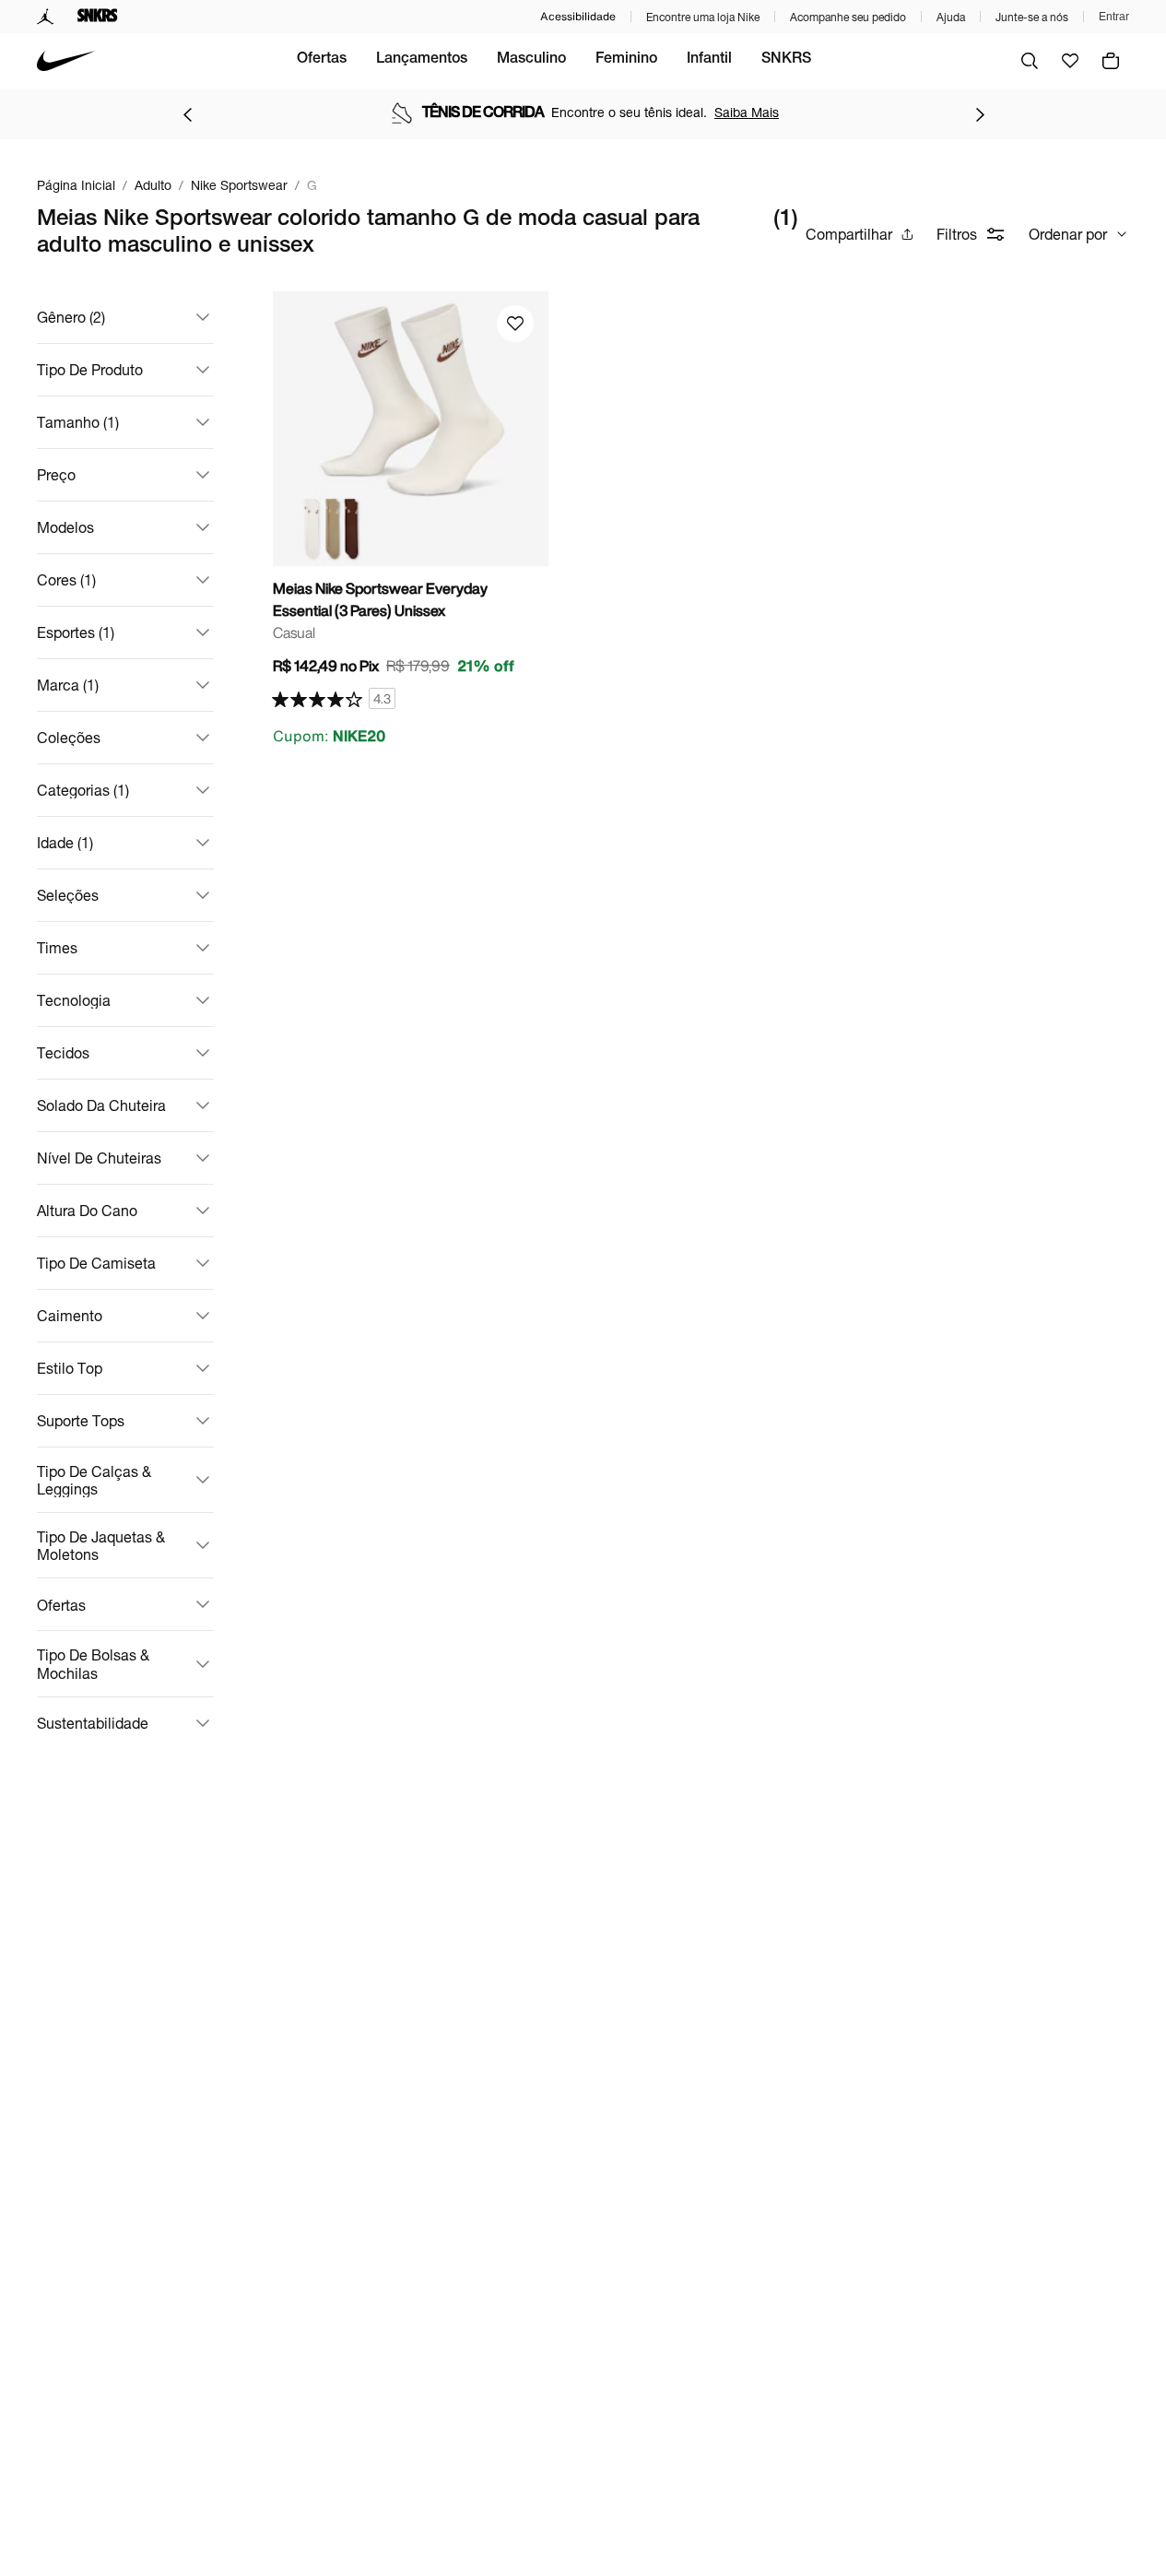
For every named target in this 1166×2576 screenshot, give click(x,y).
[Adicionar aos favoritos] (515, 324)
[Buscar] (1030, 61)
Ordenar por (1068, 234)
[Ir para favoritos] (1070, 61)
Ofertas (322, 60)
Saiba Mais (747, 112)
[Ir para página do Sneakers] (98, 17)
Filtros (957, 234)
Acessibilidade (578, 16)
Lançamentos (422, 60)
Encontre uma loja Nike (703, 17)
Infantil (709, 60)
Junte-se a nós (1032, 17)
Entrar (1114, 17)
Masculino (531, 60)
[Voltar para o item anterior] (187, 114)
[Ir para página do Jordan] (46, 17)
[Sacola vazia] (1111, 61)
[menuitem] (322, 61)
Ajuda (951, 17)
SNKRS (786, 60)
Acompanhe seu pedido (848, 17)
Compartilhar (849, 234)
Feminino (626, 60)
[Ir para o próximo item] (980, 114)
